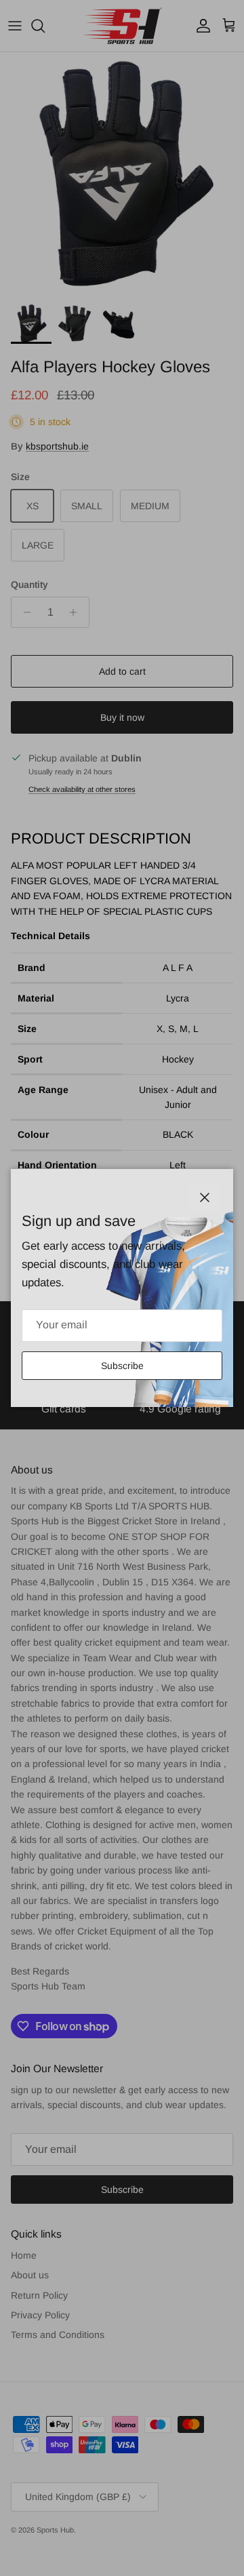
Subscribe (122, 1366)
